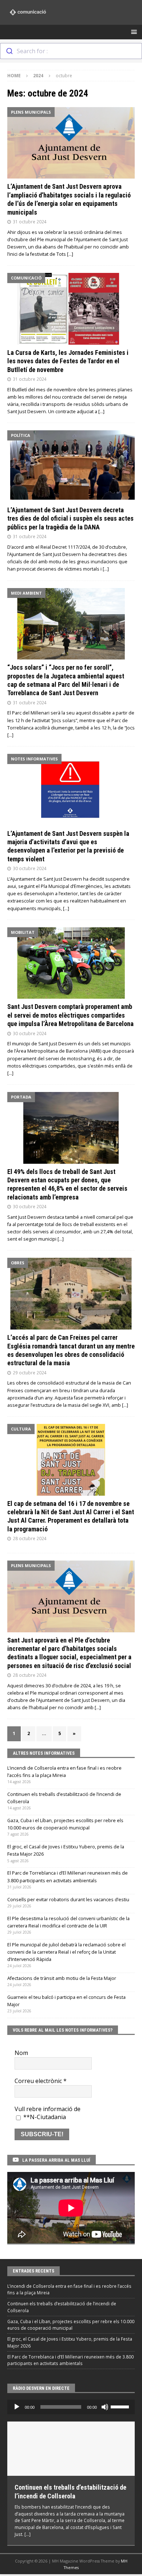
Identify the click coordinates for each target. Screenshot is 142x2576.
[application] (71, 2407)
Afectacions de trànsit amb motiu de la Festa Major (62, 1978)
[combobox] (71, 51)
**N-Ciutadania (44, 2117)
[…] (70, 254)
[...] (27, 2534)
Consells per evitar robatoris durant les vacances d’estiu (68, 1900)
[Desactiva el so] (105, 2407)
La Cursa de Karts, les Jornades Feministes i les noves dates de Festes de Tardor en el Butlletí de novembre (68, 361)
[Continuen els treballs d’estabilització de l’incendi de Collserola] (71, 2449)
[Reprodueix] (17, 2407)
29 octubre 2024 (30, 1373)
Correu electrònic (41, 2081)
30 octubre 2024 (30, 868)
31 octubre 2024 (30, 222)
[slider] (121, 2406)
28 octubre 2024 (30, 1538)
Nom (21, 2053)
